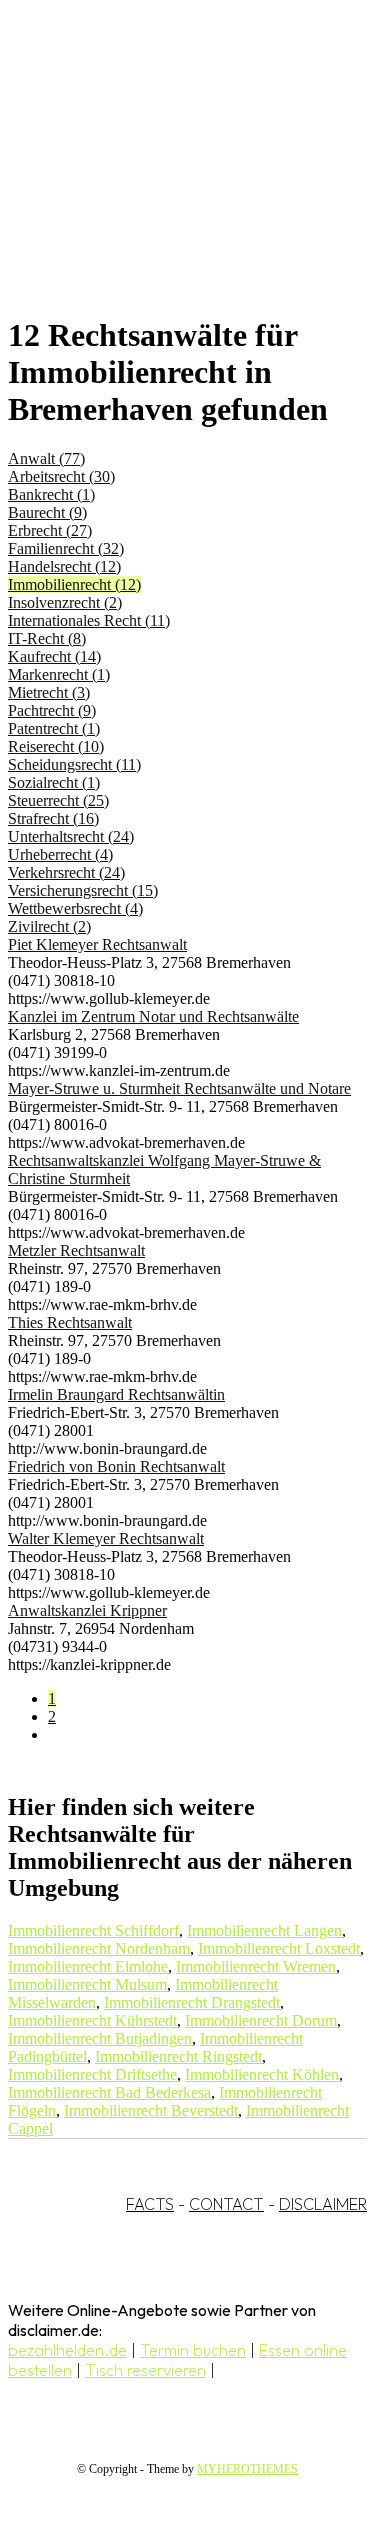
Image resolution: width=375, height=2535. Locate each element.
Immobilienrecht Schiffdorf (93, 1930)
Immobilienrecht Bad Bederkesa (109, 2092)
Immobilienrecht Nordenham (99, 1948)
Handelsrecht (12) (64, 566)
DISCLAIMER (323, 2204)
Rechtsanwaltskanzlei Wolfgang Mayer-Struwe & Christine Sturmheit (164, 1169)
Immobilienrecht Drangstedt (192, 2002)
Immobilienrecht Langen (264, 1930)
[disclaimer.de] (167, 181)
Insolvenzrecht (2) (65, 602)
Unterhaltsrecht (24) (71, 836)
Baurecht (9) (47, 512)
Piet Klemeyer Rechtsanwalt (97, 944)
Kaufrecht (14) (54, 656)
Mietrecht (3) (49, 692)
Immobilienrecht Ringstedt (178, 2056)
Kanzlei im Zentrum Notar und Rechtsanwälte (153, 1016)
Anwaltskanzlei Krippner (87, 1610)
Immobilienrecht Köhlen (262, 2074)
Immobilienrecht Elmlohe (88, 1966)
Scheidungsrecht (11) (74, 764)
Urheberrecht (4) (60, 854)
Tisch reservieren (145, 2370)
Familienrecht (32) (66, 548)
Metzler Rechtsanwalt (76, 1250)
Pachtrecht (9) (52, 710)
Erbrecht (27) (50, 530)
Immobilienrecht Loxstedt (279, 1948)
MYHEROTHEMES (247, 2469)
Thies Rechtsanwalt (70, 1322)
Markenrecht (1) (59, 674)
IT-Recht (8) (47, 638)
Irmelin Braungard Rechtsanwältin (116, 1394)
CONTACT (226, 2204)
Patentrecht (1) (54, 728)
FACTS (150, 2204)
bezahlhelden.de (67, 2350)
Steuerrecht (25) (58, 800)
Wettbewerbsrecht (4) (75, 908)
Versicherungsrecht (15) (83, 890)
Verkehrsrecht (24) (66, 872)
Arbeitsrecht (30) (61, 476)
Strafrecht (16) (53, 818)
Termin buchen (193, 2350)
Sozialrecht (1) (54, 782)
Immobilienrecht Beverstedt (151, 2110)
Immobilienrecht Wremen (256, 1966)
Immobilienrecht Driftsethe (92, 2074)
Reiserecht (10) (56, 746)
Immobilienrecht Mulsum (87, 1984)
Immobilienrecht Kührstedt (92, 2020)
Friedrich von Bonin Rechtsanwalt (116, 1466)
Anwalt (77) (46, 458)
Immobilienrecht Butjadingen (100, 2038)
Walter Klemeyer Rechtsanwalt (106, 1538)
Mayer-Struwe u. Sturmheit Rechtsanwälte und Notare (179, 1088)
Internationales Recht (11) (89, 620)
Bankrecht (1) (51, 494)
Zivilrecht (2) (49, 926)
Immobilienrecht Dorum (261, 2020)
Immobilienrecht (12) (74, 584)
